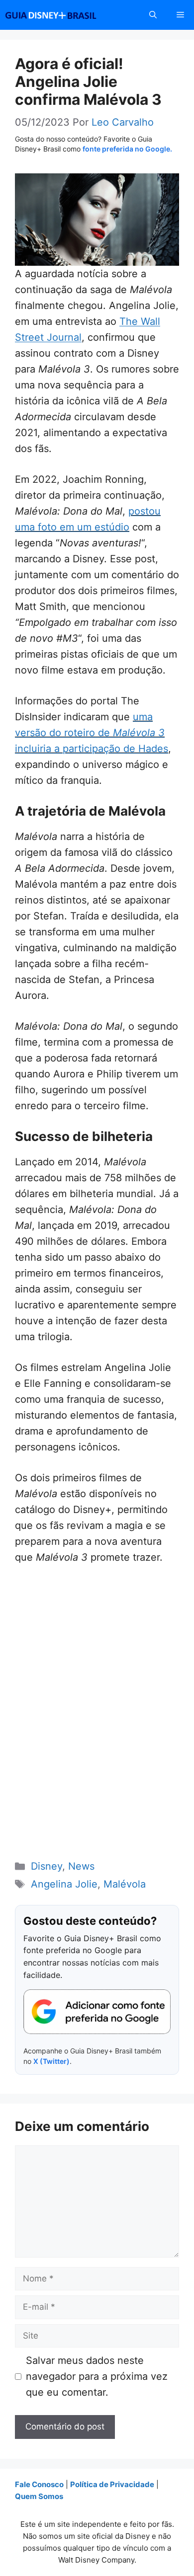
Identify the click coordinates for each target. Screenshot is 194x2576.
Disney (47, 1866)
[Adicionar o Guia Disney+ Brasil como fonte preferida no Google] (97, 2012)
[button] (153, 15)
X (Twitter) (51, 2061)
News (81, 1866)
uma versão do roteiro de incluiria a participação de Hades (92, 733)
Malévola (125, 1884)
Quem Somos (39, 2496)
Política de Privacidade (112, 2484)
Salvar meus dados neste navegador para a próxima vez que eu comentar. (97, 2376)
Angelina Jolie (64, 1884)
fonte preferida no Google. (127, 149)
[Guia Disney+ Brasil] (64, 15)
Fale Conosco (39, 2484)
